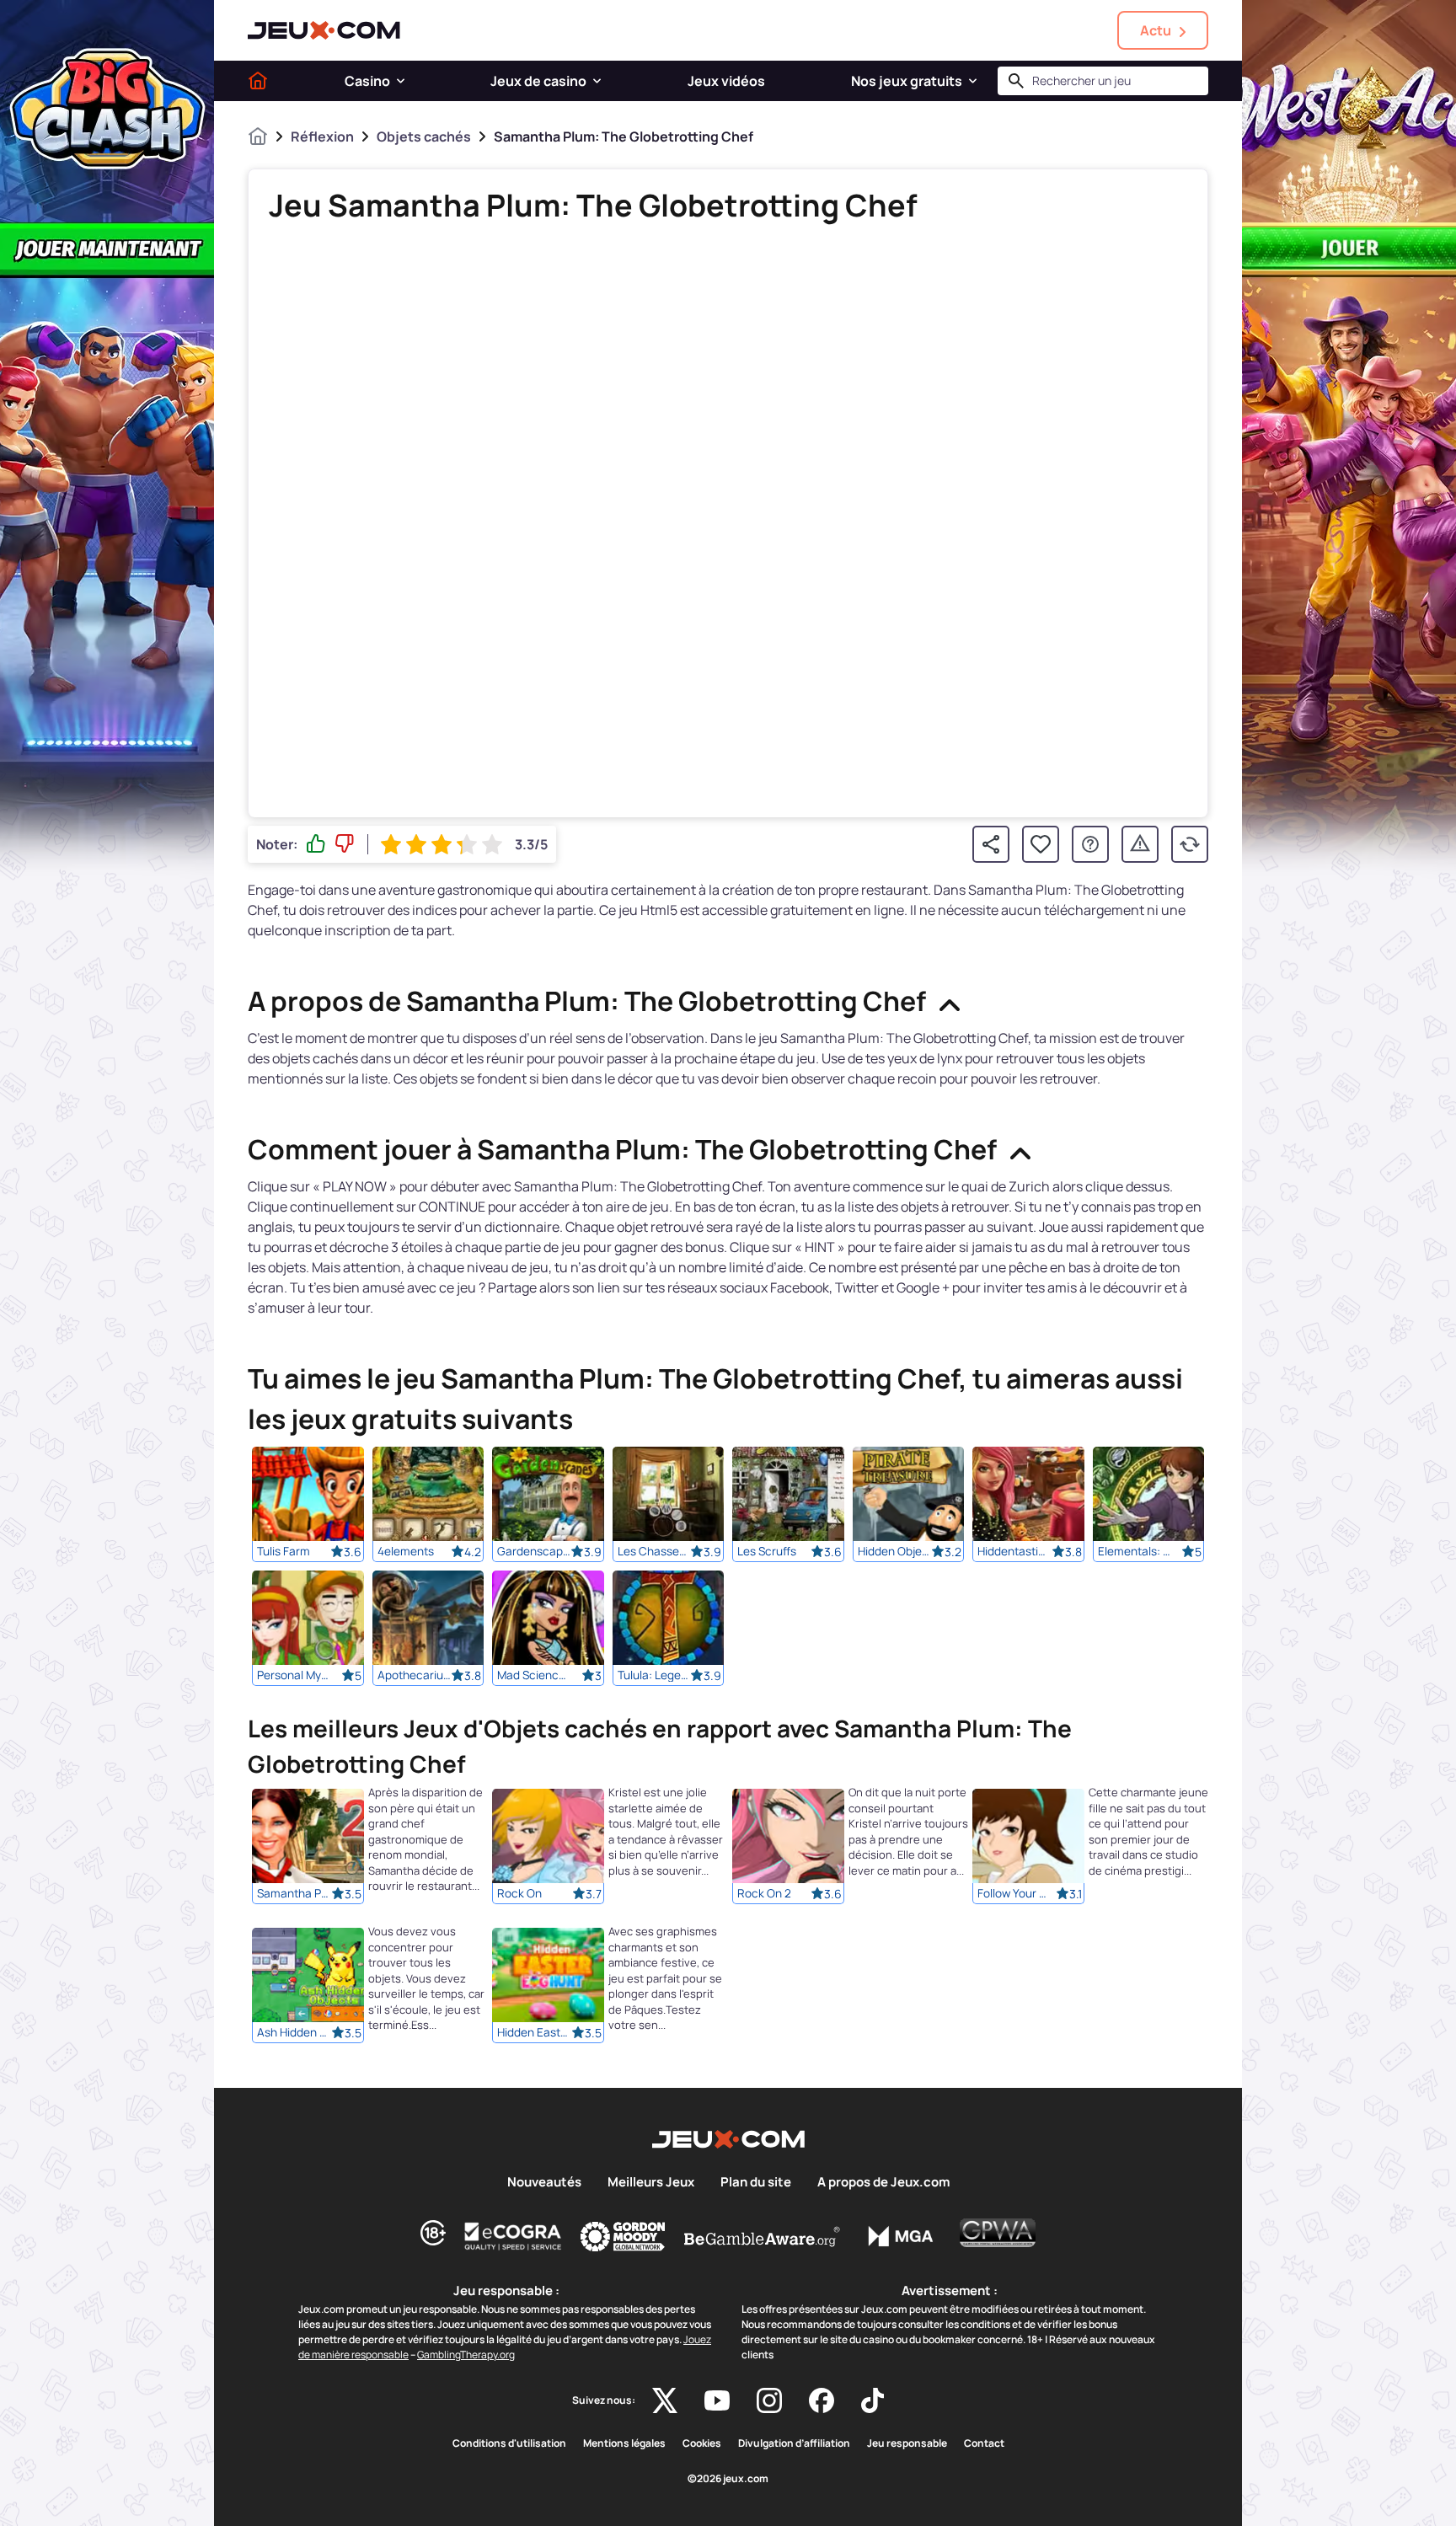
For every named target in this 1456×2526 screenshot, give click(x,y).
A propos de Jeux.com (883, 2182)
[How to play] (1090, 844)
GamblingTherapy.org (466, 2355)
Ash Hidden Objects (294, 2032)
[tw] (665, 2400)
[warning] (1140, 844)
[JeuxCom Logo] (324, 30)
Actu (1156, 30)
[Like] (316, 844)
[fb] (822, 2400)
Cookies (702, 2443)
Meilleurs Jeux (651, 2182)
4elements (406, 1551)
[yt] (717, 2400)
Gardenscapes (534, 1551)
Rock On (519, 1893)
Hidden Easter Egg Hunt (534, 2032)
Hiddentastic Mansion (1014, 1551)
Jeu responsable (907, 2443)
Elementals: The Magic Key (1135, 1551)
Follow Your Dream (1014, 1893)
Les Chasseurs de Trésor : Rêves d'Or (655, 1551)
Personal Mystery (294, 1675)
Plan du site (756, 2182)
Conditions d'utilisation (509, 2443)
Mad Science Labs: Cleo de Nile (534, 1675)
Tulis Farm (284, 1551)
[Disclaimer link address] (513, 2236)
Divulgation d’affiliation (794, 2443)
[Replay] (1190, 844)
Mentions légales (624, 2443)
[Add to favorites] (1041, 844)
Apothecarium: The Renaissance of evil (415, 1675)
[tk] (873, 2400)
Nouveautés (544, 2182)
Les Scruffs (767, 1551)
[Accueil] (258, 81)
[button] (401, 81)
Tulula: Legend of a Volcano (655, 1675)
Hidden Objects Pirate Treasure (895, 1551)
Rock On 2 (764, 1893)
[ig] (769, 2400)
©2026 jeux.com (728, 2479)
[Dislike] (345, 844)
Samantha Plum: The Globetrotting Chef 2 (294, 1893)
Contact (984, 2443)
